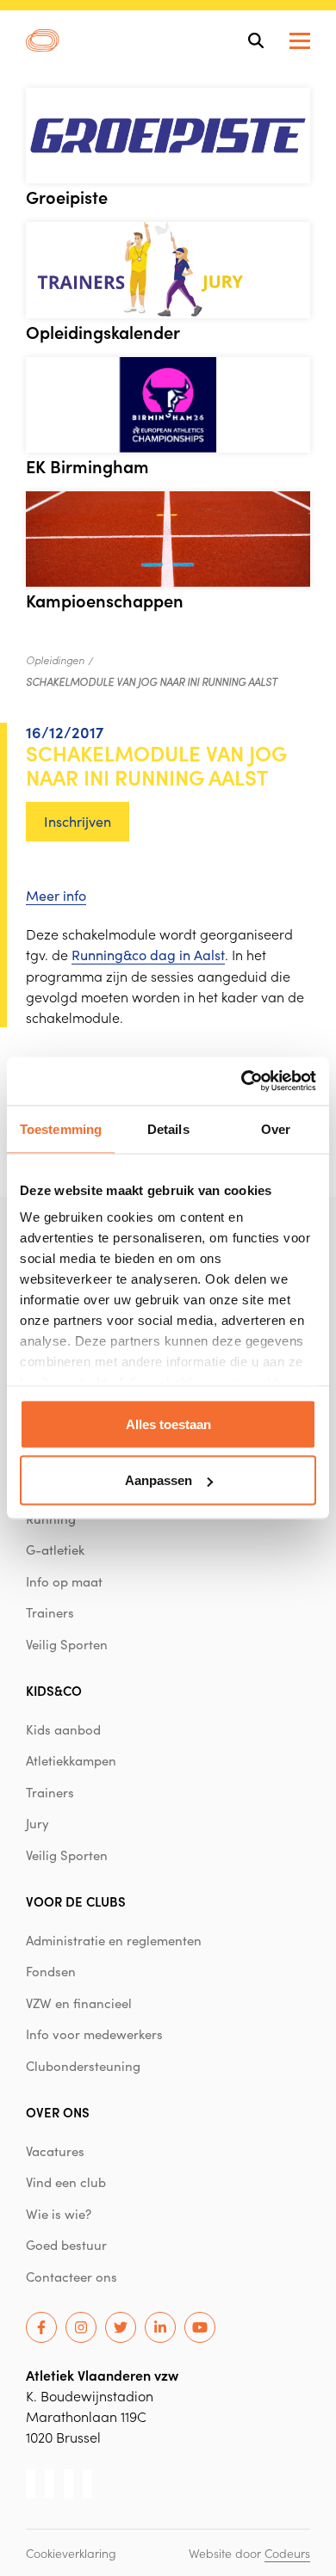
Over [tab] (276, 1128)
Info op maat (64, 1581)
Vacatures (55, 2151)
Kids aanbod (63, 1729)
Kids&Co (54, 1690)
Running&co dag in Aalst (148, 955)
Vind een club (66, 2182)
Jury (37, 1823)
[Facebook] (41, 2327)
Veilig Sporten (67, 1644)
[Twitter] (121, 2327)
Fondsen (51, 1971)
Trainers (50, 1612)
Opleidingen (55, 660)
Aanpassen (159, 1480)
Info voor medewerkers (94, 2034)
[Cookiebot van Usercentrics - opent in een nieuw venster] (242, 1082)
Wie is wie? (59, 2214)
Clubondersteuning (83, 2066)
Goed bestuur (66, 2245)
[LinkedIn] (160, 2327)
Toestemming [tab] (61, 1128)
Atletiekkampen (71, 1760)
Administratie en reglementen (114, 1940)
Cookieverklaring (71, 2553)
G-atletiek (55, 1550)
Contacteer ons (72, 2277)
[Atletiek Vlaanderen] (43, 40)
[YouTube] (200, 2327)
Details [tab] (168, 1128)
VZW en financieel (79, 2003)
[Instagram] (81, 2327)
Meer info (56, 895)
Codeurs (287, 2553)
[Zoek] (256, 40)
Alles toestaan (168, 1424)
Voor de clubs (76, 1901)
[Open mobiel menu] (300, 41)
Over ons (58, 2112)
